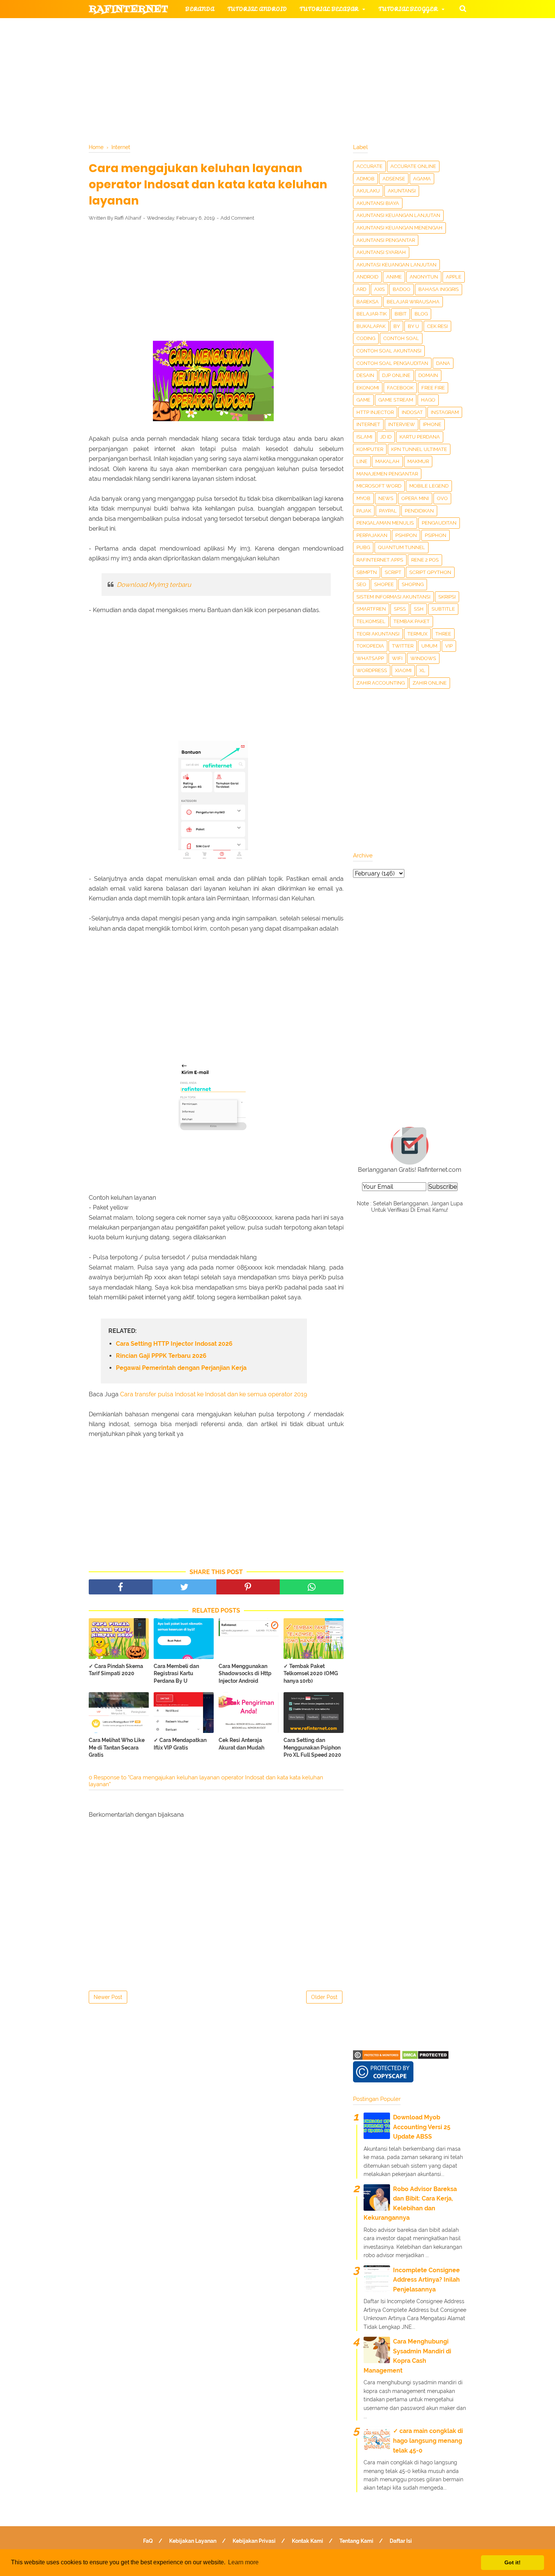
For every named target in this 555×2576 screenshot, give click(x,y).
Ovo (442, 498)
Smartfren (371, 609)
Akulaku (368, 191)
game (363, 400)
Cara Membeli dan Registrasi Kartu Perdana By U (176, 1673)
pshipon (406, 535)
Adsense (394, 179)
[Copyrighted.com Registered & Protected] (377, 2058)
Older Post (324, 1997)
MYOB (363, 498)
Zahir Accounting (381, 683)
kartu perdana (420, 437)
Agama (422, 179)
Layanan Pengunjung (269, 82)
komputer (370, 449)
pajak (364, 511)
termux (417, 634)
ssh (419, 609)
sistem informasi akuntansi (393, 597)
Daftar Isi (401, 2541)
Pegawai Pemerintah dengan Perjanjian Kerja (181, 1368)
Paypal (388, 511)
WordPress (372, 670)
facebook (400, 388)
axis (379, 289)
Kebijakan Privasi (254, 2541)
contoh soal (401, 338)
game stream (396, 400)
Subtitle (443, 609)
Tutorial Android (257, 9)
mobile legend (429, 486)
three (443, 634)
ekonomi (368, 388)
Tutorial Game (210, 27)
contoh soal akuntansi (389, 351)
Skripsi (447, 597)
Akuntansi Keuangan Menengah (399, 228)
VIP (449, 646)
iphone (432, 424)
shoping (413, 584)
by (397, 326)
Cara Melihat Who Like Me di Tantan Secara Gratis (117, 1747)
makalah (387, 461)
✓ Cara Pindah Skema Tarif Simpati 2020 (116, 1670)
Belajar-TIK (372, 314)
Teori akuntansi (378, 634)
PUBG (363, 547)
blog (421, 314)
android (367, 277)
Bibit (401, 314)
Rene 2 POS (425, 560)
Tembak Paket (412, 621)
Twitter (403, 646)
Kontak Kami (308, 2541)
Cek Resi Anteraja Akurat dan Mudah (241, 1744)
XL (422, 670)
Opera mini (415, 498)
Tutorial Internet (286, 27)
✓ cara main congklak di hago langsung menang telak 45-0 (428, 2441)
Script (393, 572)
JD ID (386, 437)
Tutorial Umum (373, 45)
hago (428, 400)
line (362, 461)
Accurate (369, 166)
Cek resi (437, 326)
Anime (394, 277)
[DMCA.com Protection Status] (425, 2058)
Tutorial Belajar (329, 9)
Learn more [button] (243, 2562)
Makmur (418, 461)
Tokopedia (370, 646)
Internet (368, 424)
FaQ (148, 2541)
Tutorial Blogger (408, 9)
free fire (433, 388)
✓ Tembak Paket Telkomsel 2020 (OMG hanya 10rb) (311, 1673)
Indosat (412, 412)
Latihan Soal (368, 64)
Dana (443, 363)
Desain (365, 375)
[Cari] (463, 8)
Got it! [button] (513, 2562)
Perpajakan (372, 535)
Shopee (384, 584)
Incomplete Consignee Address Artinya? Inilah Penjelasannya (426, 2280)
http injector (375, 412)
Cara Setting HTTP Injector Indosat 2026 (174, 1344)
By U (413, 326)
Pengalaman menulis (385, 523)
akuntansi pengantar (386, 240)
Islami (364, 437)
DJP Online (396, 375)
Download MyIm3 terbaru (154, 585)
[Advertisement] (216, 283)
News (386, 498)
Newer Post (108, 1997)
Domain (428, 375)
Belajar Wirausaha (413, 302)
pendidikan (419, 511)
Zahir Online (430, 683)
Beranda (200, 9)
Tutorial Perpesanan (291, 45)
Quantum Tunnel (402, 547)
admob (365, 179)
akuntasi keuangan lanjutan (396, 265)
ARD (361, 289)
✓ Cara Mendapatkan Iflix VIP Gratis (180, 1744)
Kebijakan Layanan (193, 2541)
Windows (423, 658)
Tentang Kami (356, 2541)
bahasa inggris (439, 289)
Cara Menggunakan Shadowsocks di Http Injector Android (245, 1673)
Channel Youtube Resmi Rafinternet (157, 82)
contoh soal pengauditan (392, 363)
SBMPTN (367, 572)
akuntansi (402, 191)
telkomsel (371, 621)
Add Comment (237, 218)
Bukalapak (371, 326)
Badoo (402, 289)
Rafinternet (129, 9)
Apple (454, 277)
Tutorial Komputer (364, 27)
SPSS (400, 609)
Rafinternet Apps (380, 560)
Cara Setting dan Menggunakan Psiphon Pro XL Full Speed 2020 (312, 1747)
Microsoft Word (379, 486)
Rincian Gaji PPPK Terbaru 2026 (161, 1356)
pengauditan (439, 523)
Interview (402, 424)
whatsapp (370, 658)
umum (429, 646)
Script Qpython (430, 572)
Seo (361, 584)
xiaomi (403, 670)
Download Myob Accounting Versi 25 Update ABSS (422, 2127)
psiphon (436, 535)
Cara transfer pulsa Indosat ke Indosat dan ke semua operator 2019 (214, 1394)
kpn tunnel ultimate (419, 449)
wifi (397, 658)
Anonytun (424, 277)
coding (366, 338)
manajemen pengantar (387, 474)
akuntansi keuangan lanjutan (398, 215)
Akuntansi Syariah (381, 252)
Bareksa (368, 302)
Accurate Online (413, 166)
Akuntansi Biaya (378, 203)
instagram (445, 412)
